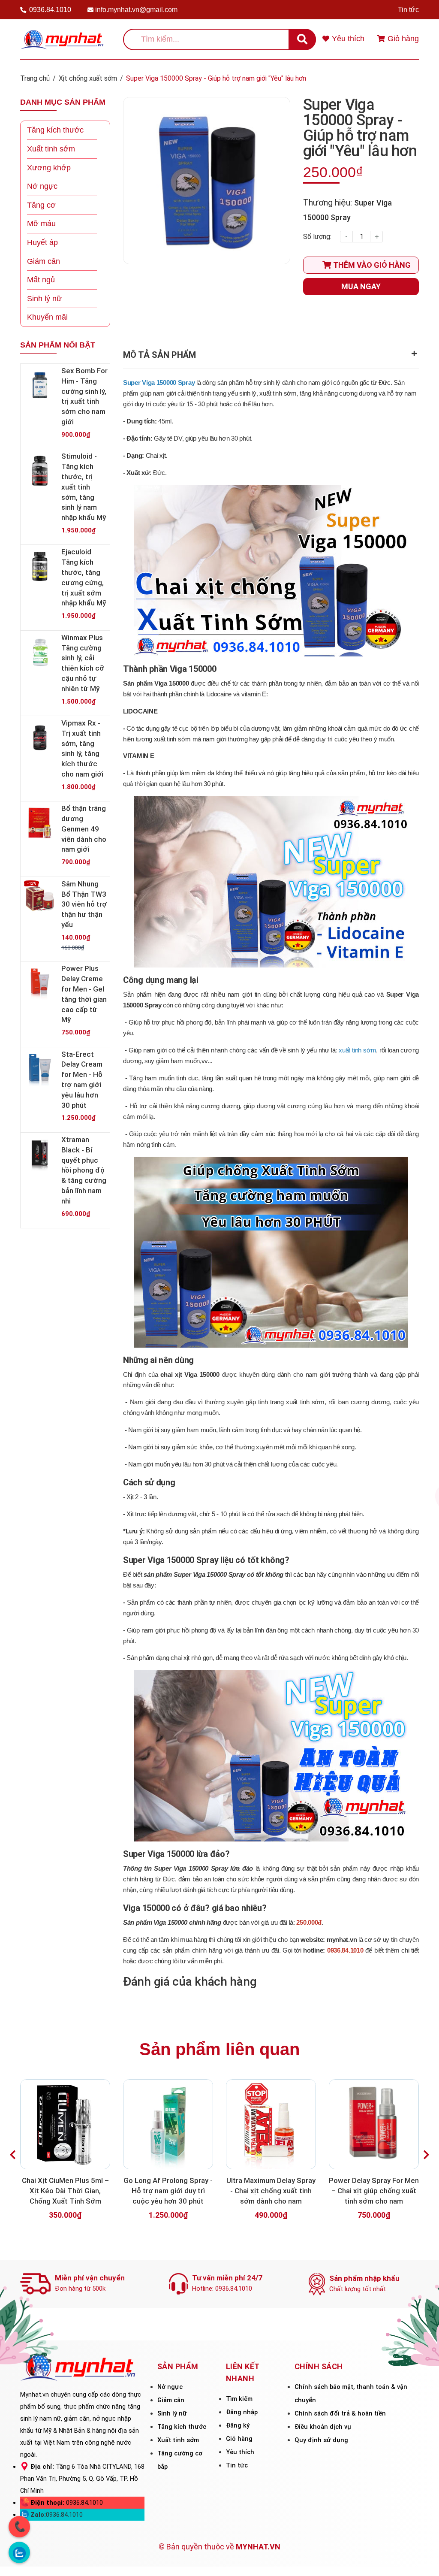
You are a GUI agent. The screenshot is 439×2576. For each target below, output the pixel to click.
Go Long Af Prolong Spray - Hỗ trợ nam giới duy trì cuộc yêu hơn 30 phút (168, 2191)
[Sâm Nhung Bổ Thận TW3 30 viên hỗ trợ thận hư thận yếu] (40, 898)
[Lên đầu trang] (421, 2558)
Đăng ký (238, 2425)
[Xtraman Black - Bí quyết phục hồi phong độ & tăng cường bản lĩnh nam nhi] (40, 1154)
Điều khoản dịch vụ (323, 2427)
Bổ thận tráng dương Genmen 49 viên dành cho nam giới (84, 829)
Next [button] (426, 2155)
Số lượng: (317, 237)
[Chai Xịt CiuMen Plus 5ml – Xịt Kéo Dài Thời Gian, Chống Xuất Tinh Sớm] (65, 2124)
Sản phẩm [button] (178, 2366)
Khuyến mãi (47, 317)
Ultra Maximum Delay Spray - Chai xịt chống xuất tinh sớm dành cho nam (271, 2191)
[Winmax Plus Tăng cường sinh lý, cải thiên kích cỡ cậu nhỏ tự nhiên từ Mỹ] (40, 652)
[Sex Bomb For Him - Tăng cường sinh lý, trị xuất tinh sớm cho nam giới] (40, 385)
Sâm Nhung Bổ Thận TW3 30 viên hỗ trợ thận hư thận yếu (84, 904)
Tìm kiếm (239, 2399)
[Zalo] (19, 2552)
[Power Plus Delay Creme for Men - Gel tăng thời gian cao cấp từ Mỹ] (40, 983)
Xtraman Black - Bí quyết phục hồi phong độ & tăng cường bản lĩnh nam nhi (84, 1170)
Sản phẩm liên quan (219, 2049)
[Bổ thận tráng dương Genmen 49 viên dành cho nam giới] (40, 823)
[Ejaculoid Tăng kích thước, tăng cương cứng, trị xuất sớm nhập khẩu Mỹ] (40, 566)
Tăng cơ (41, 205)
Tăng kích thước (55, 130)
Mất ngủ (41, 280)
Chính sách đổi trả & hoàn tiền (340, 2413)
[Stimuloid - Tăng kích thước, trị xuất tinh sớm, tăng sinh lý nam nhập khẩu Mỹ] (40, 471)
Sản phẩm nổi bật (58, 345)
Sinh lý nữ (44, 299)
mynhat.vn (342, 1940)
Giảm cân (44, 261)
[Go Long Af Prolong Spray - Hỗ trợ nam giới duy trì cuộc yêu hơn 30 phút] (168, 2124)
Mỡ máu (41, 224)
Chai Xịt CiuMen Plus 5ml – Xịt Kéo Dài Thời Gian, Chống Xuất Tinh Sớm (65, 2191)
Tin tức (408, 10)
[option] (65, 2155)
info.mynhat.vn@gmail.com (136, 10)
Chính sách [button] (319, 2366)
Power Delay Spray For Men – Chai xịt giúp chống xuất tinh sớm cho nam (374, 2191)
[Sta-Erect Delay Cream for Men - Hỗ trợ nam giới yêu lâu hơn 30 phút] (40, 1069)
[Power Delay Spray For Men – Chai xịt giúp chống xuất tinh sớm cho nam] (374, 2124)
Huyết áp (42, 242)
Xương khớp (49, 168)
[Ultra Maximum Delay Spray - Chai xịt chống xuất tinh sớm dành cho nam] (271, 2124)
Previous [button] (13, 2155)
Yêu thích (240, 2452)
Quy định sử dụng (321, 2440)
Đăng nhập (242, 2412)
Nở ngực (42, 186)
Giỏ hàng (239, 2439)
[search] (302, 39)
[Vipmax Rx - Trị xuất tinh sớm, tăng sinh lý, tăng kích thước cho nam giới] (40, 738)
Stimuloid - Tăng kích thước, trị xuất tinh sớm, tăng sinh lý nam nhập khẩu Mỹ (84, 487)
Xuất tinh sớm (51, 149)
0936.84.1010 (50, 10)
